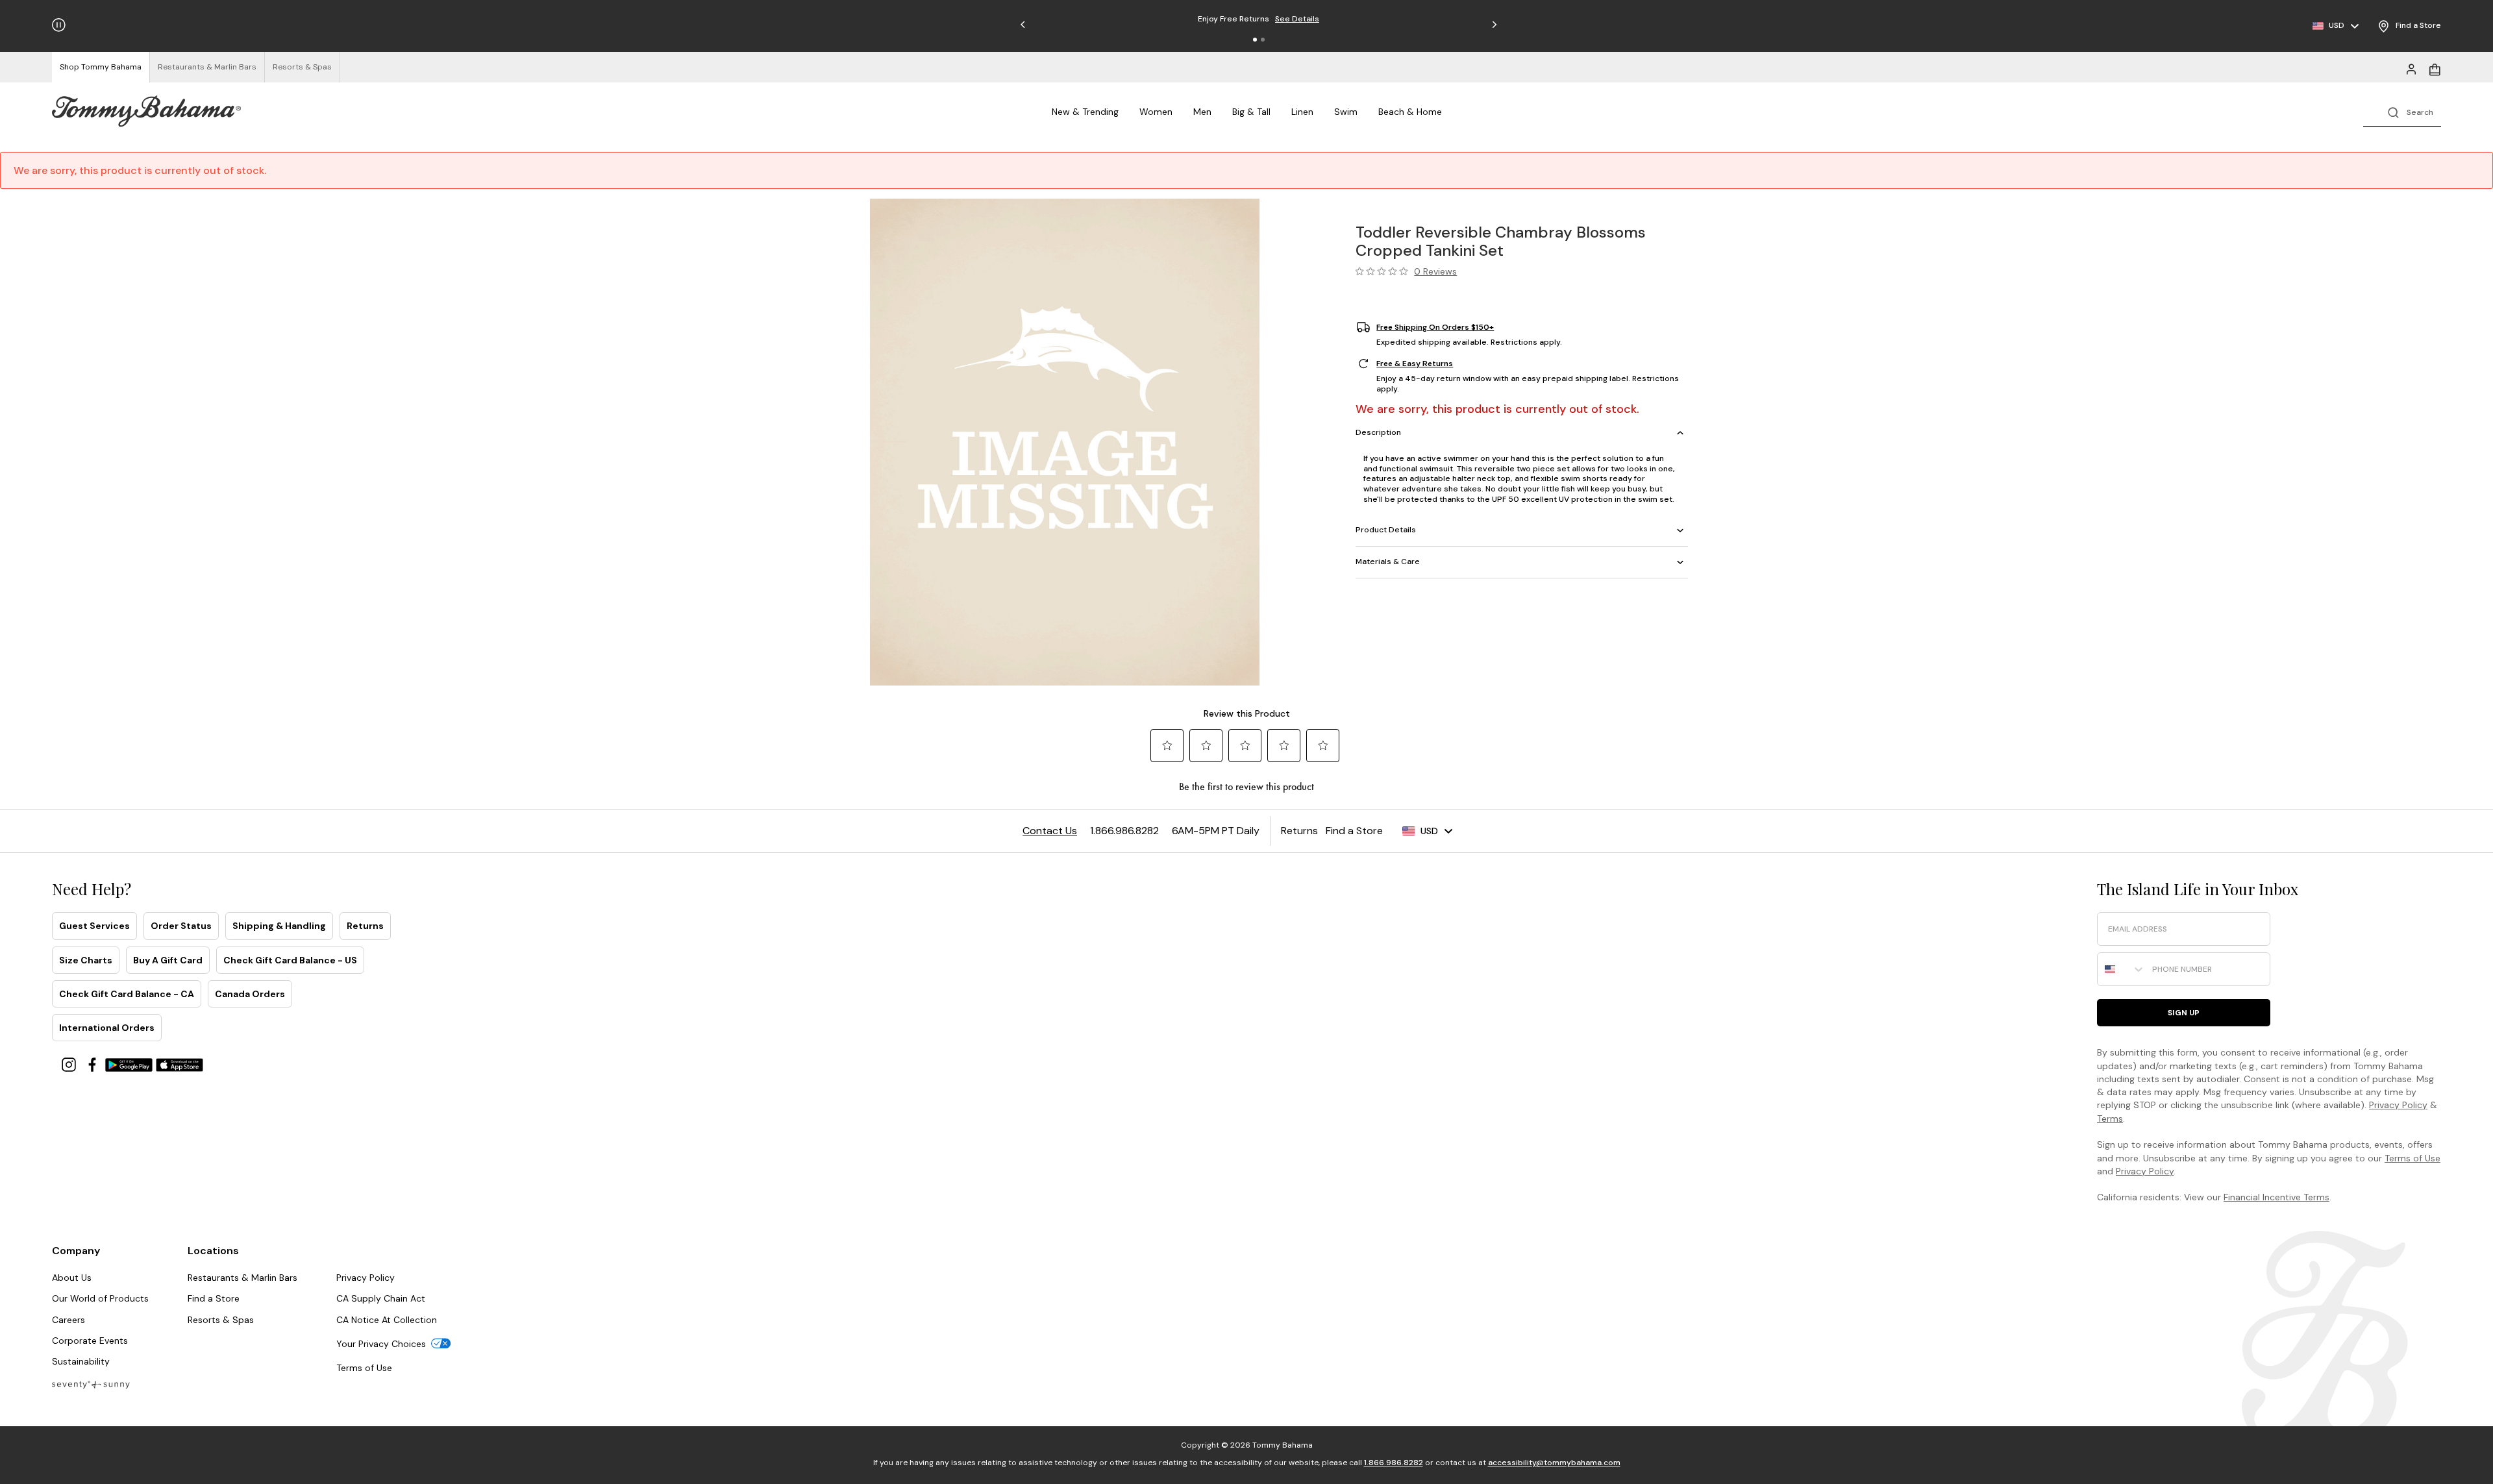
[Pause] (59, 25)
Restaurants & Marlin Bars (242, 1278)
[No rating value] (1385, 271)
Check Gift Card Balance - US (290, 960)
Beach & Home (1410, 112)
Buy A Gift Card (168, 960)
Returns (365, 926)
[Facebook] (93, 1064)
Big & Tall (1251, 112)
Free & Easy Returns (1415, 364)
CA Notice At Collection (387, 1320)
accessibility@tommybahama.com (1554, 1463)
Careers (68, 1320)
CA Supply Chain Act (381, 1298)
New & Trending (1085, 112)
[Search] (2402, 111)
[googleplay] (130, 1064)
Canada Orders (250, 994)
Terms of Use (2412, 1158)
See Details (1297, 19)
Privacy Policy (2398, 1105)
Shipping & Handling (279, 926)
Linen (1302, 112)
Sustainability (81, 1361)
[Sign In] (2411, 68)
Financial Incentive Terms (2276, 1197)
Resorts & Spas (221, 1320)
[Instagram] (70, 1064)
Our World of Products (100, 1298)
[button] (1255, 40)
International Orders (107, 1028)
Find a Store (214, 1298)
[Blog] (91, 1384)
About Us (72, 1278)
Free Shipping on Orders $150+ (1435, 327)
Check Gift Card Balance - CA (127, 994)
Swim (1346, 112)
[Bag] (2435, 68)
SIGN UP (2184, 1013)
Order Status (181, 926)
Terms (2110, 1119)
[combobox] (2122, 969)
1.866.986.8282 (1394, 1463)
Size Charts (86, 960)
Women (1156, 112)
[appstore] (180, 1064)
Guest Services (94, 926)
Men (1202, 112)
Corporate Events (90, 1341)
